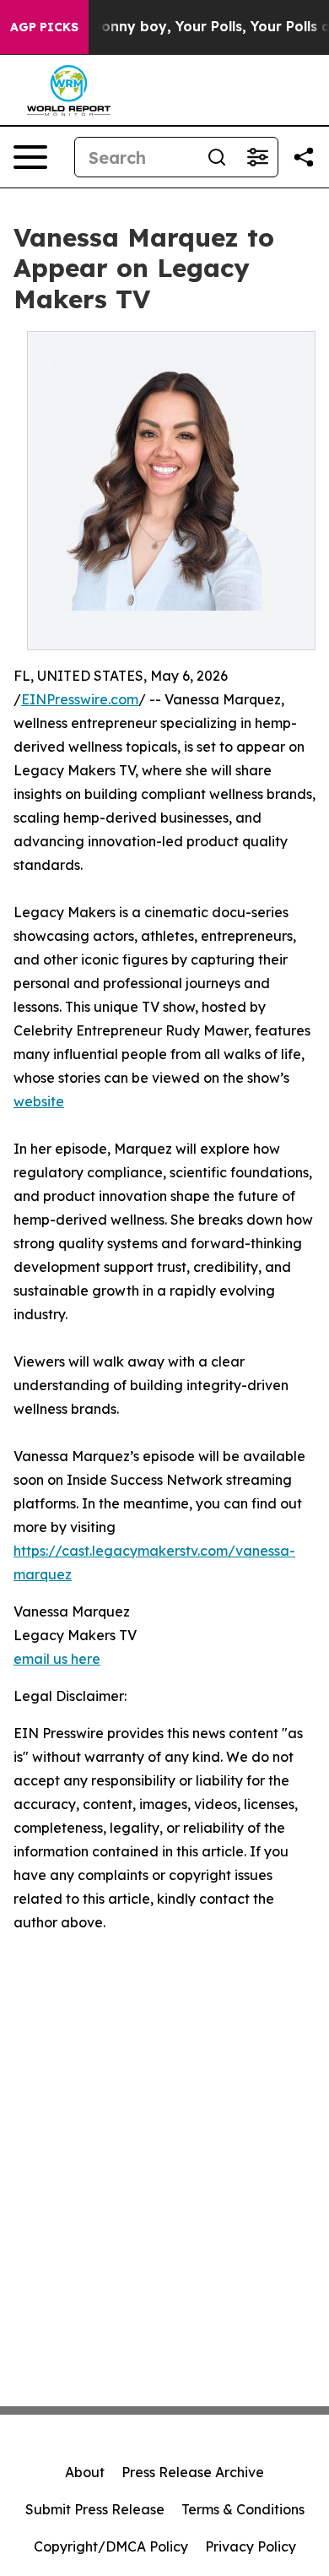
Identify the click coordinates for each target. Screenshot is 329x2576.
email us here (57, 1659)
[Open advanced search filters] (257, 157)
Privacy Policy (251, 2546)
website (39, 1101)
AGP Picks (44, 27)
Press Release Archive (193, 2472)
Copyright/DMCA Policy (111, 2546)
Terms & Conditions (243, 2509)
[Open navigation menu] (30, 157)
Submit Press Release (95, 2509)
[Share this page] (304, 157)
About (85, 2472)
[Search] (217, 157)
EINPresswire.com (80, 699)
